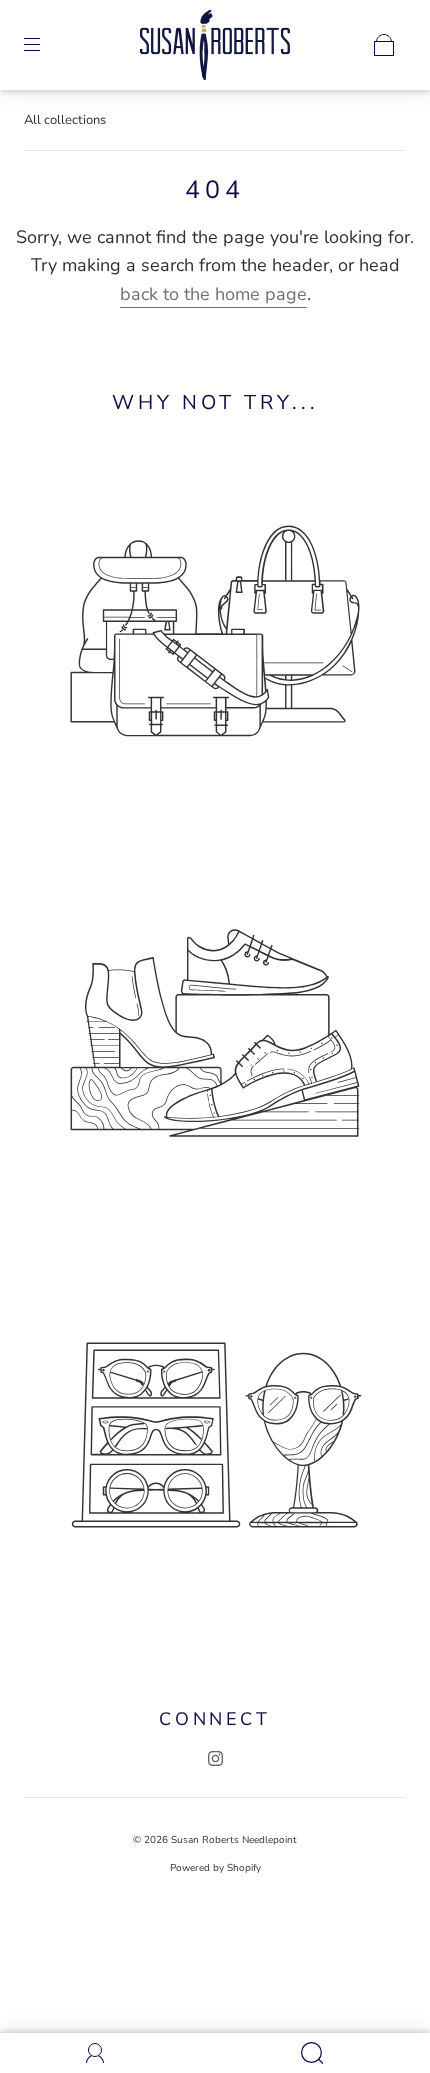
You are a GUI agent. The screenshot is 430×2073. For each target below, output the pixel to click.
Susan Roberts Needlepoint (234, 1840)
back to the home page (213, 294)
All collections (65, 120)
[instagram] (215, 1758)
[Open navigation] (46, 45)
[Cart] (384, 45)
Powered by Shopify (215, 1868)
